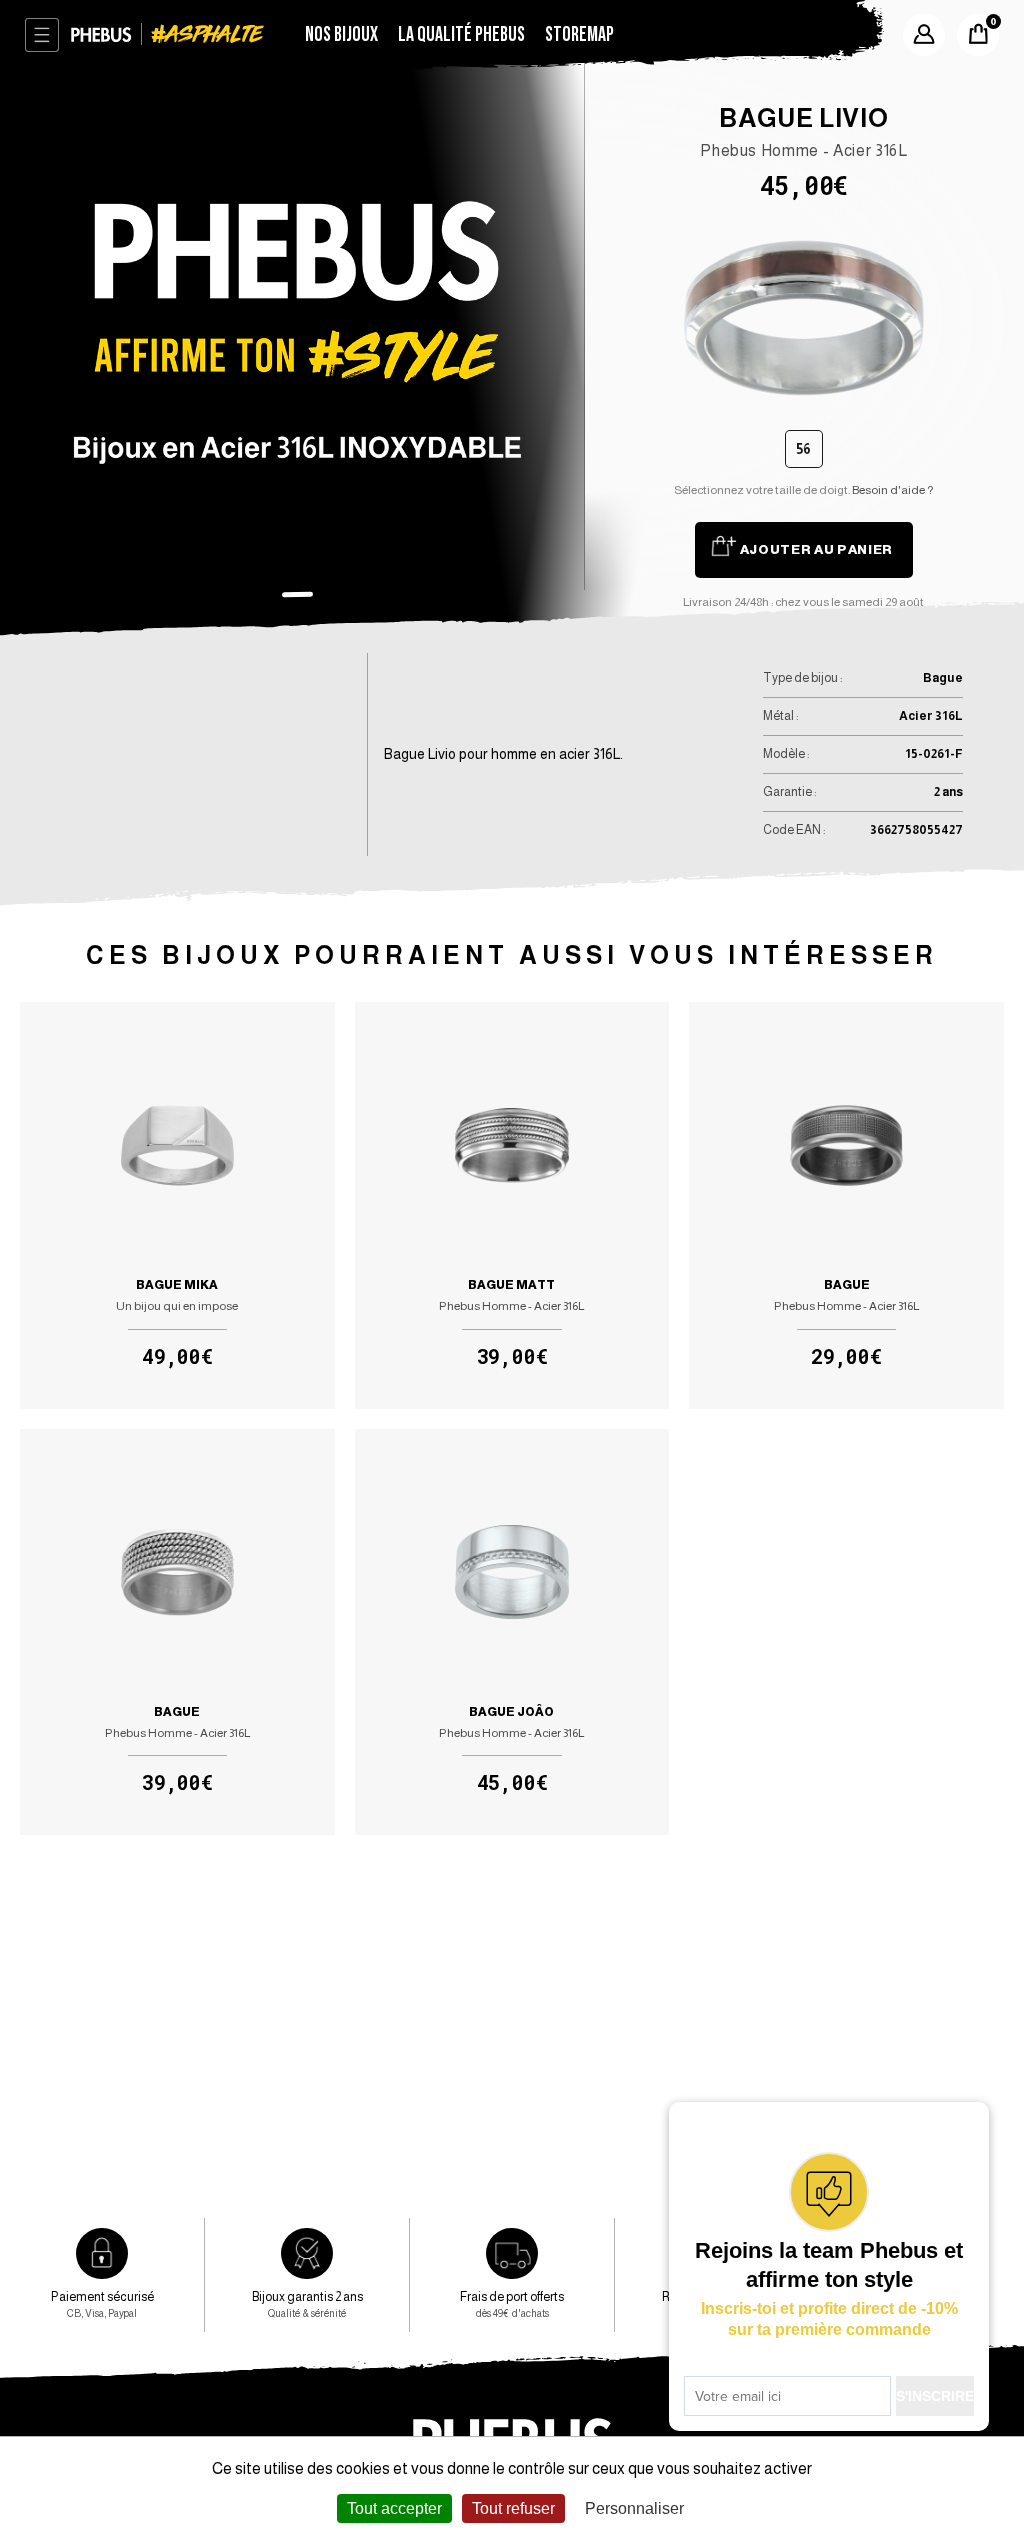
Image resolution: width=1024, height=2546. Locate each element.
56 (803, 449)
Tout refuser (513, 2508)
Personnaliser (634, 2508)
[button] (297, 594)
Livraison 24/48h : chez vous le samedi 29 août (803, 602)
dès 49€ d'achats (512, 2304)
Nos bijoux (341, 35)
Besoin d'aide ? (892, 490)
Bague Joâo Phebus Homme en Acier (512, 1632)
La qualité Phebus (461, 35)
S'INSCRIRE (935, 2396)
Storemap (579, 35)
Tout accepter (394, 2508)
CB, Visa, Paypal (102, 2304)
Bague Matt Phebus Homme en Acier (512, 1205)
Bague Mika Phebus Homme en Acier (177, 1205)
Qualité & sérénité (307, 2304)
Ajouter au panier (816, 549)
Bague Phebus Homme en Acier (846, 1205)
